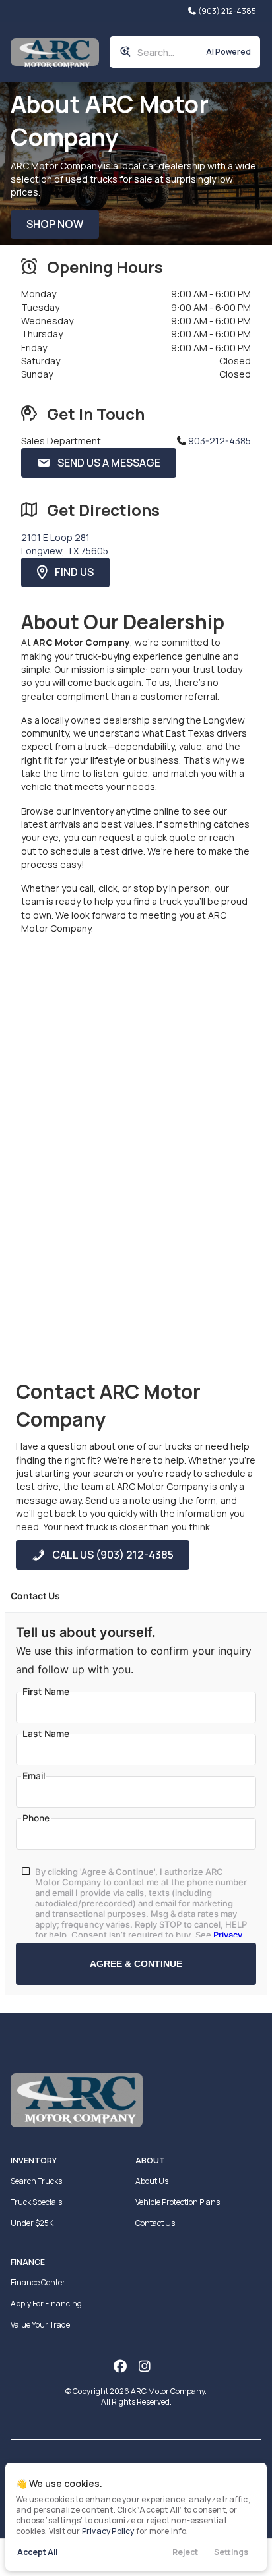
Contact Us (155, 2223)
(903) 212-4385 (226, 11)
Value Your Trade (40, 2325)
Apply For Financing (46, 2304)
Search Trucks (36, 2181)
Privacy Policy (108, 2531)
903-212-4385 (220, 441)
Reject (185, 2552)
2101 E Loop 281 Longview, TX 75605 (65, 544)
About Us (152, 2181)
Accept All (37, 2552)
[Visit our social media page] (120, 2366)
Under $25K (32, 2223)
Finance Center (38, 2282)
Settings (231, 2552)
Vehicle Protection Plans (178, 2202)
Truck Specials (36, 2202)
